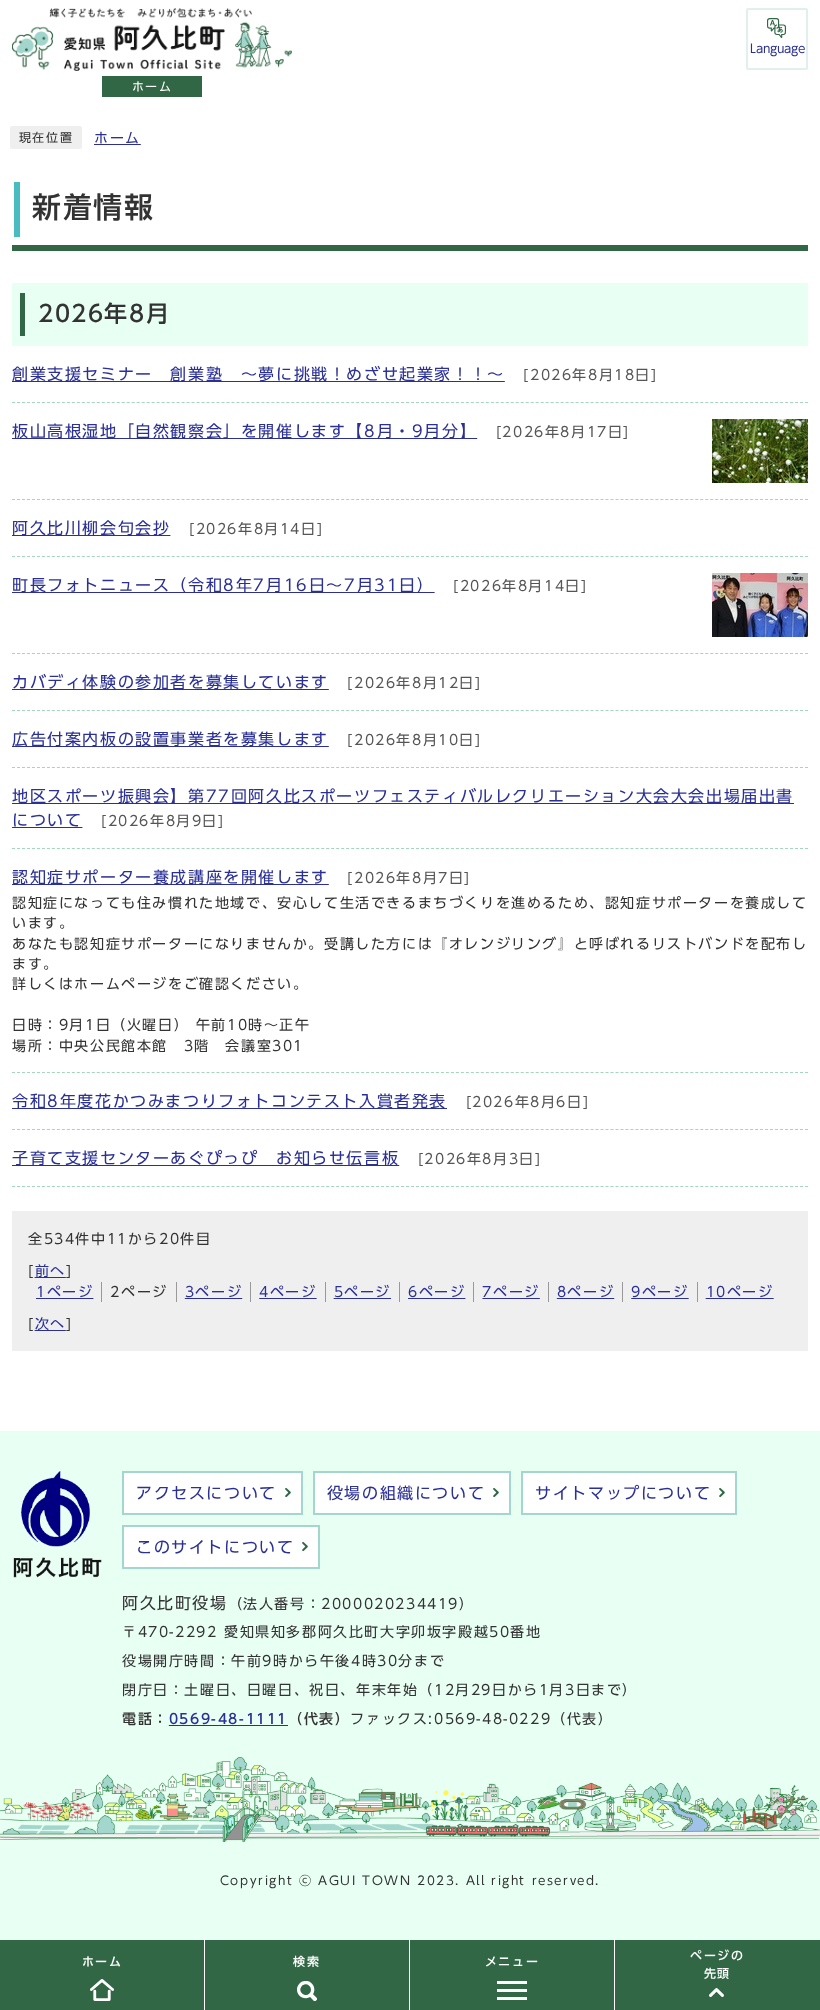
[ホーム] (152, 60)
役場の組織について (406, 1493)
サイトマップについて (623, 1493)
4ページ (287, 1292)
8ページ (585, 1292)
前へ (50, 1271)
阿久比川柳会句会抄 (91, 528)
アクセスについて (206, 1493)
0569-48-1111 (228, 1719)
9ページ (659, 1292)
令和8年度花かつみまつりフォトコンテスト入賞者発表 (229, 1101)
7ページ (510, 1292)
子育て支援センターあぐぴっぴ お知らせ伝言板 (205, 1158)
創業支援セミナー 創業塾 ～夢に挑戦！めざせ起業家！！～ (258, 374)
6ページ (436, 1292)
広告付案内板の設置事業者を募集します (170, 739)
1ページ (64, 1292)
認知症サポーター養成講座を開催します (170, 877)
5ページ (362, 1292)
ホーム (117, 138)
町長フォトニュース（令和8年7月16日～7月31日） (223, 585)
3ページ (213, 1292)
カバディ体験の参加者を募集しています (170, 682)
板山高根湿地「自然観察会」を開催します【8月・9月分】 (244, 431)
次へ (50, 1324)
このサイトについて (215, 1547)
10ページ (740, 1292)
